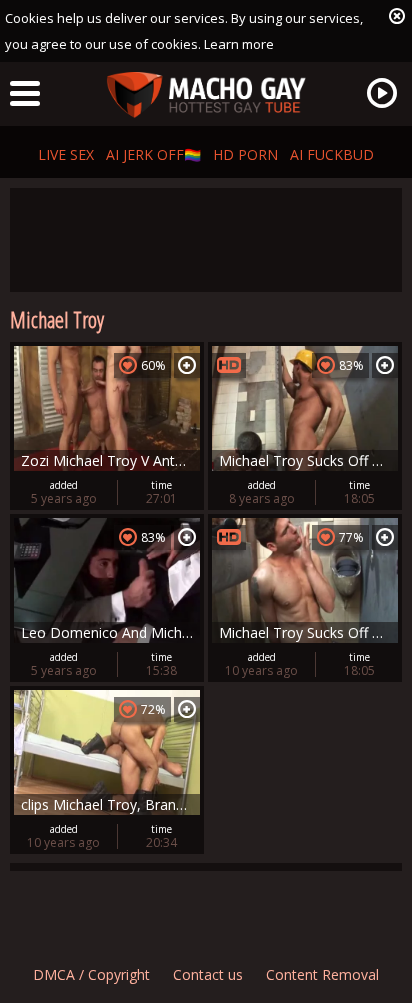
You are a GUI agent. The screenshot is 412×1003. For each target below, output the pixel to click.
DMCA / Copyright (91, 974)
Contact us (208, 974)
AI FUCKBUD (332, 154)
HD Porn (245, 154)
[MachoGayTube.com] (206, 95)
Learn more (239, 44)
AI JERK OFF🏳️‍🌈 (153, 154)
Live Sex (66, 154)
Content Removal (322, 974)
